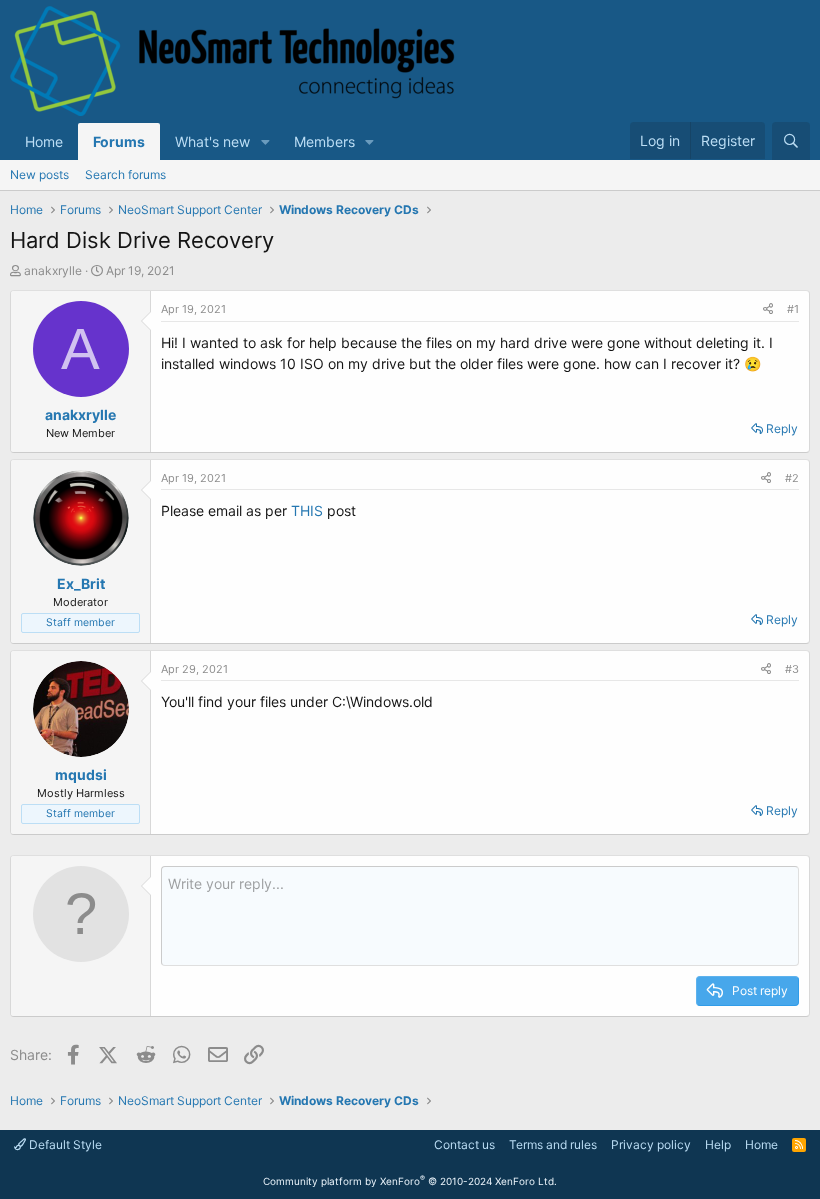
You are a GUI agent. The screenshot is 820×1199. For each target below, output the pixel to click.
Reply (782, 428)
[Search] (791, 141)
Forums (119, 141)
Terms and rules (553, 1144)
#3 (792, 669)
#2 (792, 478)
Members (324, 141)
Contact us (464, 1144)
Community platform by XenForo (410, 1181)
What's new (212, 141)
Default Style (64, 1144)
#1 (793, 309)
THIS (307, 510)
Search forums (125, 174)
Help (718, 1144)
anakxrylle (53, 270)
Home (44, 141)
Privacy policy (651, 1144)
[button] (265, 141)
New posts (39, 174)
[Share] (768, 309)
